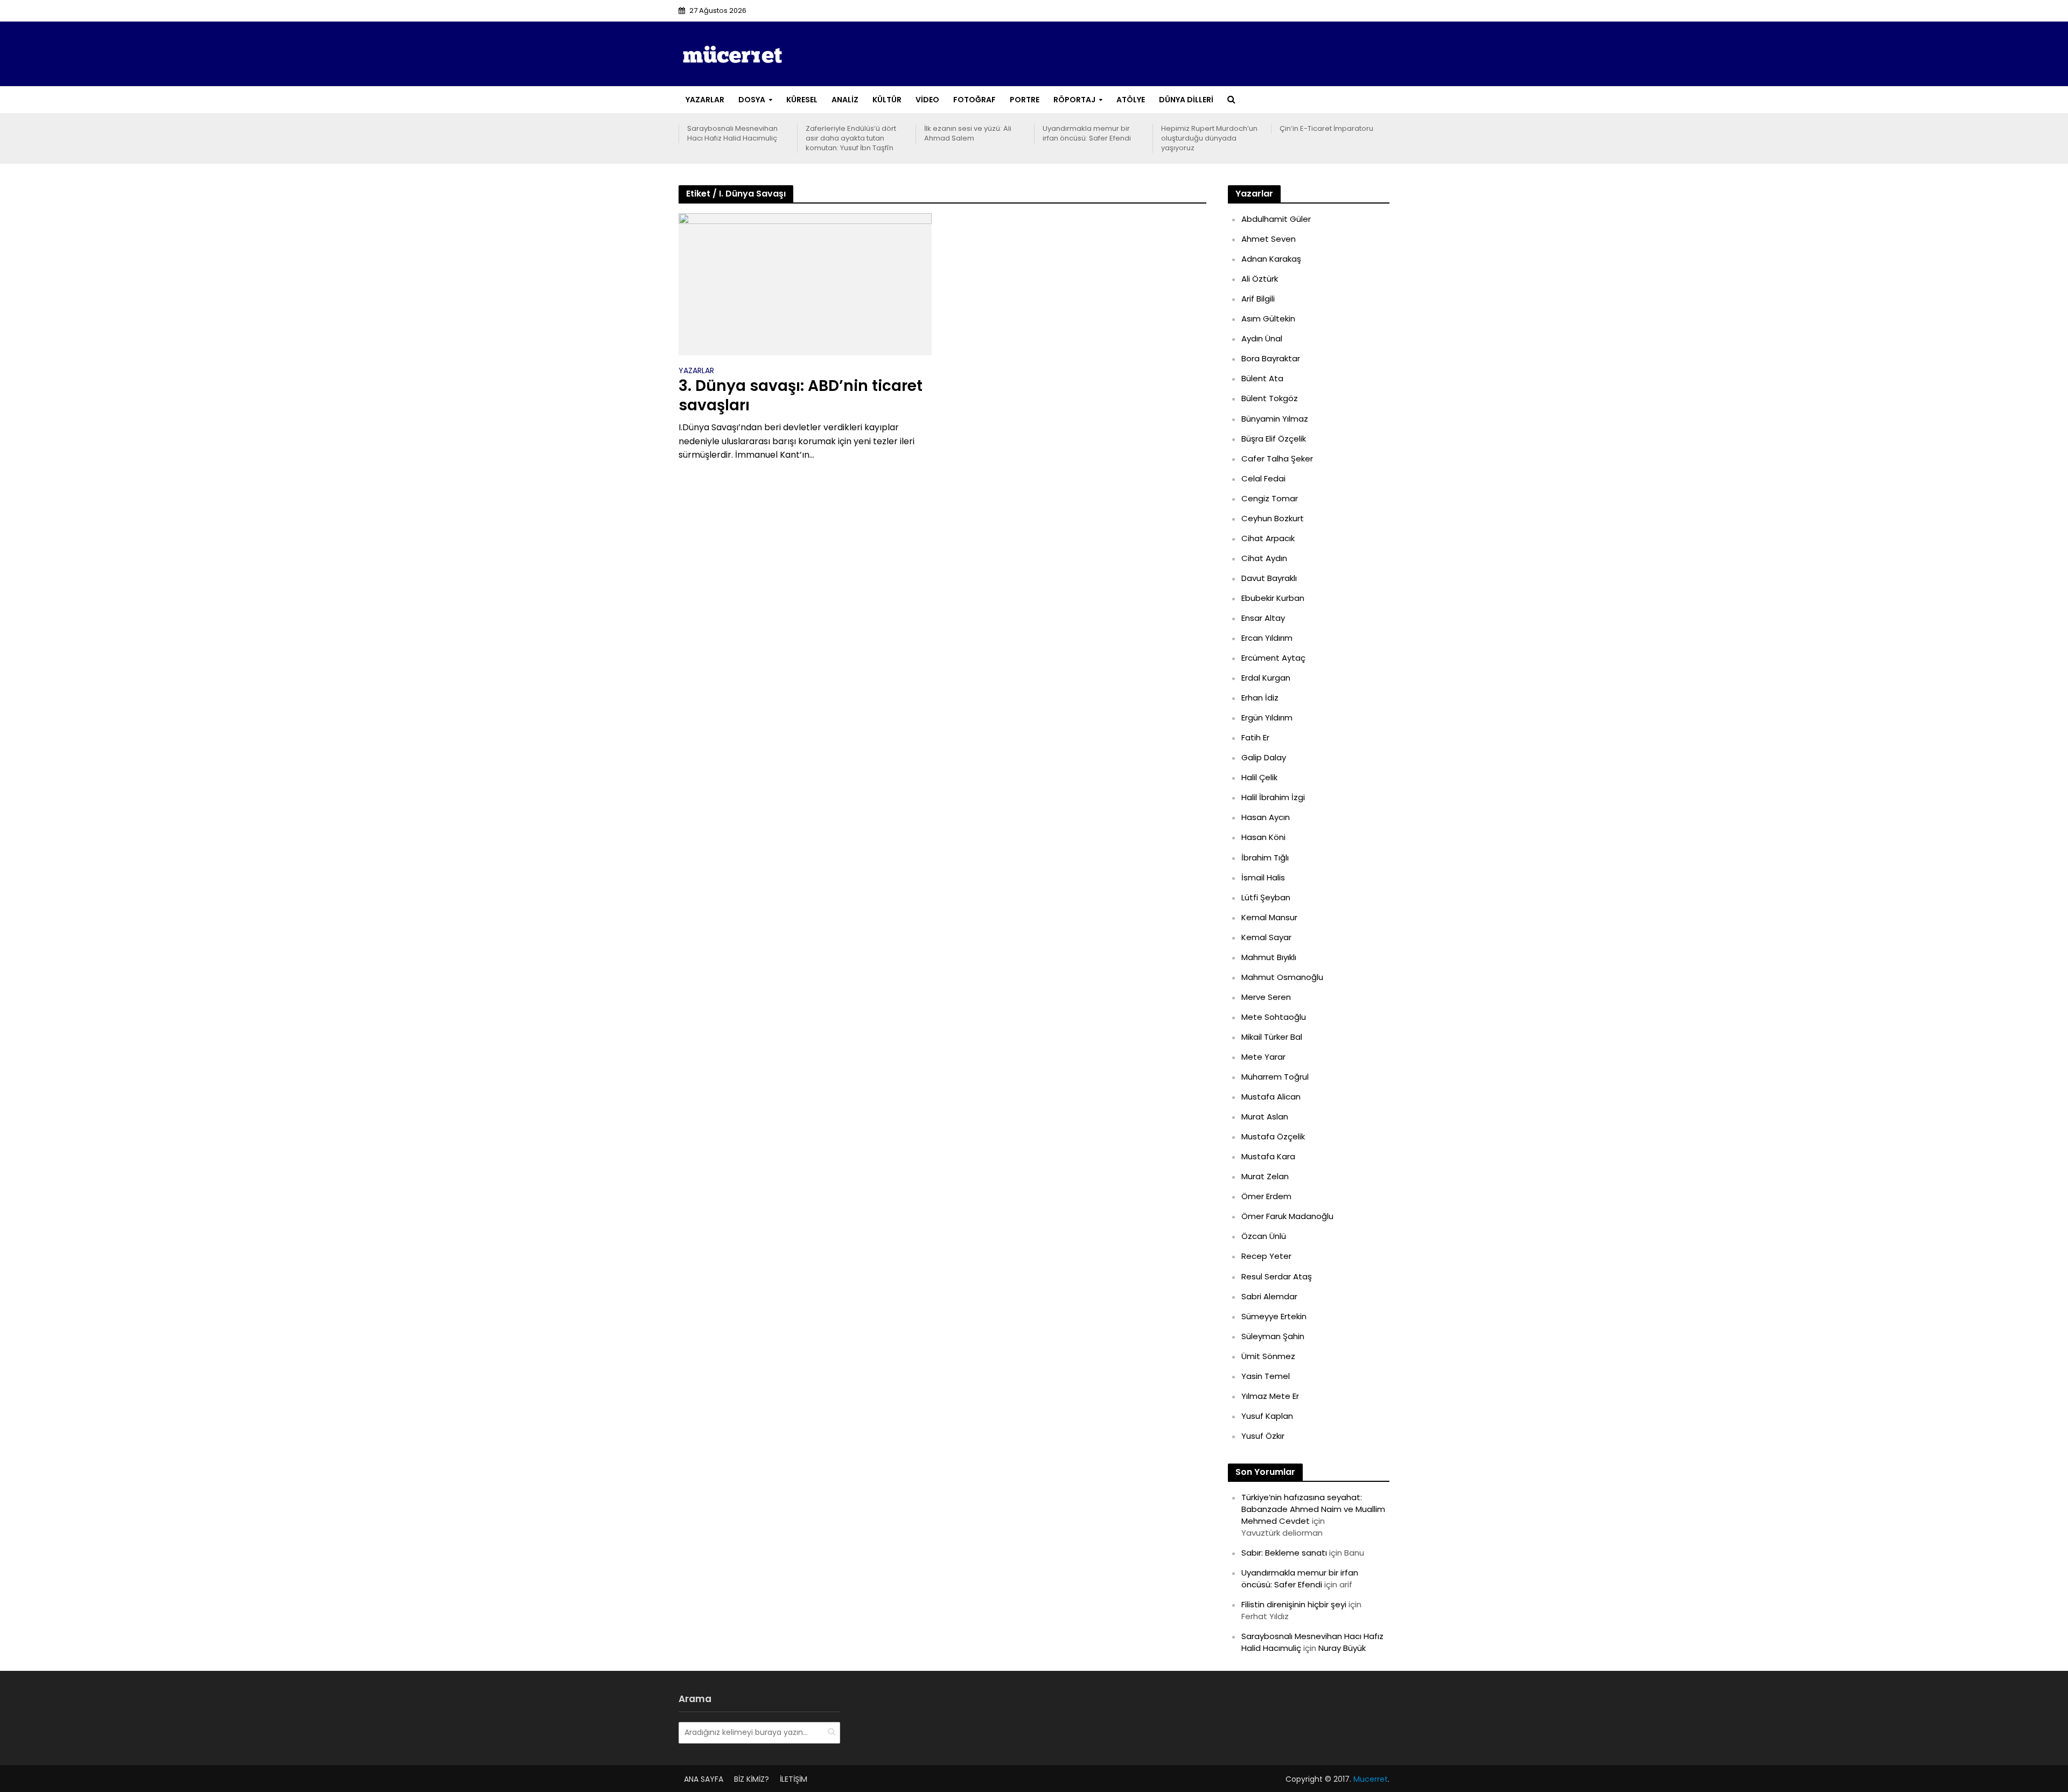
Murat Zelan (1265, 1176)
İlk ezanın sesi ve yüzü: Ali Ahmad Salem (968, 134)
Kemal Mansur (1269, 917)
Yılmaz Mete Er (1270, 1396)
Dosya (752, 100)
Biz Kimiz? (752, 1779)
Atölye (1131, 100)
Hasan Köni (1263, 837)
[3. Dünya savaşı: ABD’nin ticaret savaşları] (805, 283)
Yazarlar (705, 100)
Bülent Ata (1262, 378)
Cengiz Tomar (1270, 498)
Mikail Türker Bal (1272, 1037)
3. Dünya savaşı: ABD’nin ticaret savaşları (801, 396)
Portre (1025, 100)
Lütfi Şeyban (1266, 897)
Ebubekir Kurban (1273, 598)
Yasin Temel (1266, 1376)
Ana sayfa (704, 1779)
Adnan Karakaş (1271, 259)
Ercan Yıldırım (1267, 638)
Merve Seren (1266, 997)
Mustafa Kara (1268, 1156)
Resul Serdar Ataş (1277, 1276)
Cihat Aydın (1264, 558)
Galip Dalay (1264, 757)
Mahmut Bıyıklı (1269, 957)
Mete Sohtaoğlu (1274, 1017)
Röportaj (1074, 100)
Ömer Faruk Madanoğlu (1287, 1216)
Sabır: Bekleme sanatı (1284, 1553)
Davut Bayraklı (1269, 578)
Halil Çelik (1259, 777)
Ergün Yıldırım (1267, 717)
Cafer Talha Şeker (1277, 458)
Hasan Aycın (1266, 817)
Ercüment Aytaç (1273, 658)
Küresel (802, 100)
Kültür (887, 100)
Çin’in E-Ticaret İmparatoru (1326, 129)
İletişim (794, 1779)
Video (927, 100)
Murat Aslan (1265, 1116)
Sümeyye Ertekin (1274, 1316)
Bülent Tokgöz (1270, 398)
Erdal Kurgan (1266, 678)
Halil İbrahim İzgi (1273, 797)
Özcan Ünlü (1264, 1236)
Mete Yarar (1263, 1057)
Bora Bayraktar (1271, 358)
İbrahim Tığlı (1265, 857)
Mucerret (1371, 1779)
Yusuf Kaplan (1267, 1416)
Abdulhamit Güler (1276, 219)
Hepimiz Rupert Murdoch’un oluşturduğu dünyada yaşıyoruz (1209, 138)
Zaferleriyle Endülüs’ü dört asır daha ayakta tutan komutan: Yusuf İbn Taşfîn (851, 138)
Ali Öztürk (1260, 279)
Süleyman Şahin (1273, 1336)
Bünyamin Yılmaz (1275, 419)
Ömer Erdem (1266, 1196)
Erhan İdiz (1260, 698)
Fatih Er (1255, 737)
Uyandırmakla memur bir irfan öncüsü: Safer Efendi (1087, 134)
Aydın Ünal (1262, 338)
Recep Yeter (1266, 1256)
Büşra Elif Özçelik (1274, 439)
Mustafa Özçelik (1273, 1136)
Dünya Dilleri (1186, 100)
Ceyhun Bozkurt (1273, 518)
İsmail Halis (1263, 877)
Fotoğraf (974, 100)
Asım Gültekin (1268, 318)
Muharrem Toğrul (1275, 1077)
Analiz (845, 100)
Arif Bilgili (1258, 299)
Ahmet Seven (1269, 239)
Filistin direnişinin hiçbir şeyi (1294, 1604)
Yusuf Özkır (1263, 1436)
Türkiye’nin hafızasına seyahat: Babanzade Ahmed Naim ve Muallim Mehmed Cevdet (1313, 1509)
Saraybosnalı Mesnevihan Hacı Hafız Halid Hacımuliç (732, 134)
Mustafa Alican (1271, 1097)
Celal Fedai (1263, 478)
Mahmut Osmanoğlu (1282, 977)
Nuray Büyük (1342, 1648)
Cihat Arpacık (1268, 538)
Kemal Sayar (1266, 937)
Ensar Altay (1263, 618)
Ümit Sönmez (1268, 1356)
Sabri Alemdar (1269, 1296)
